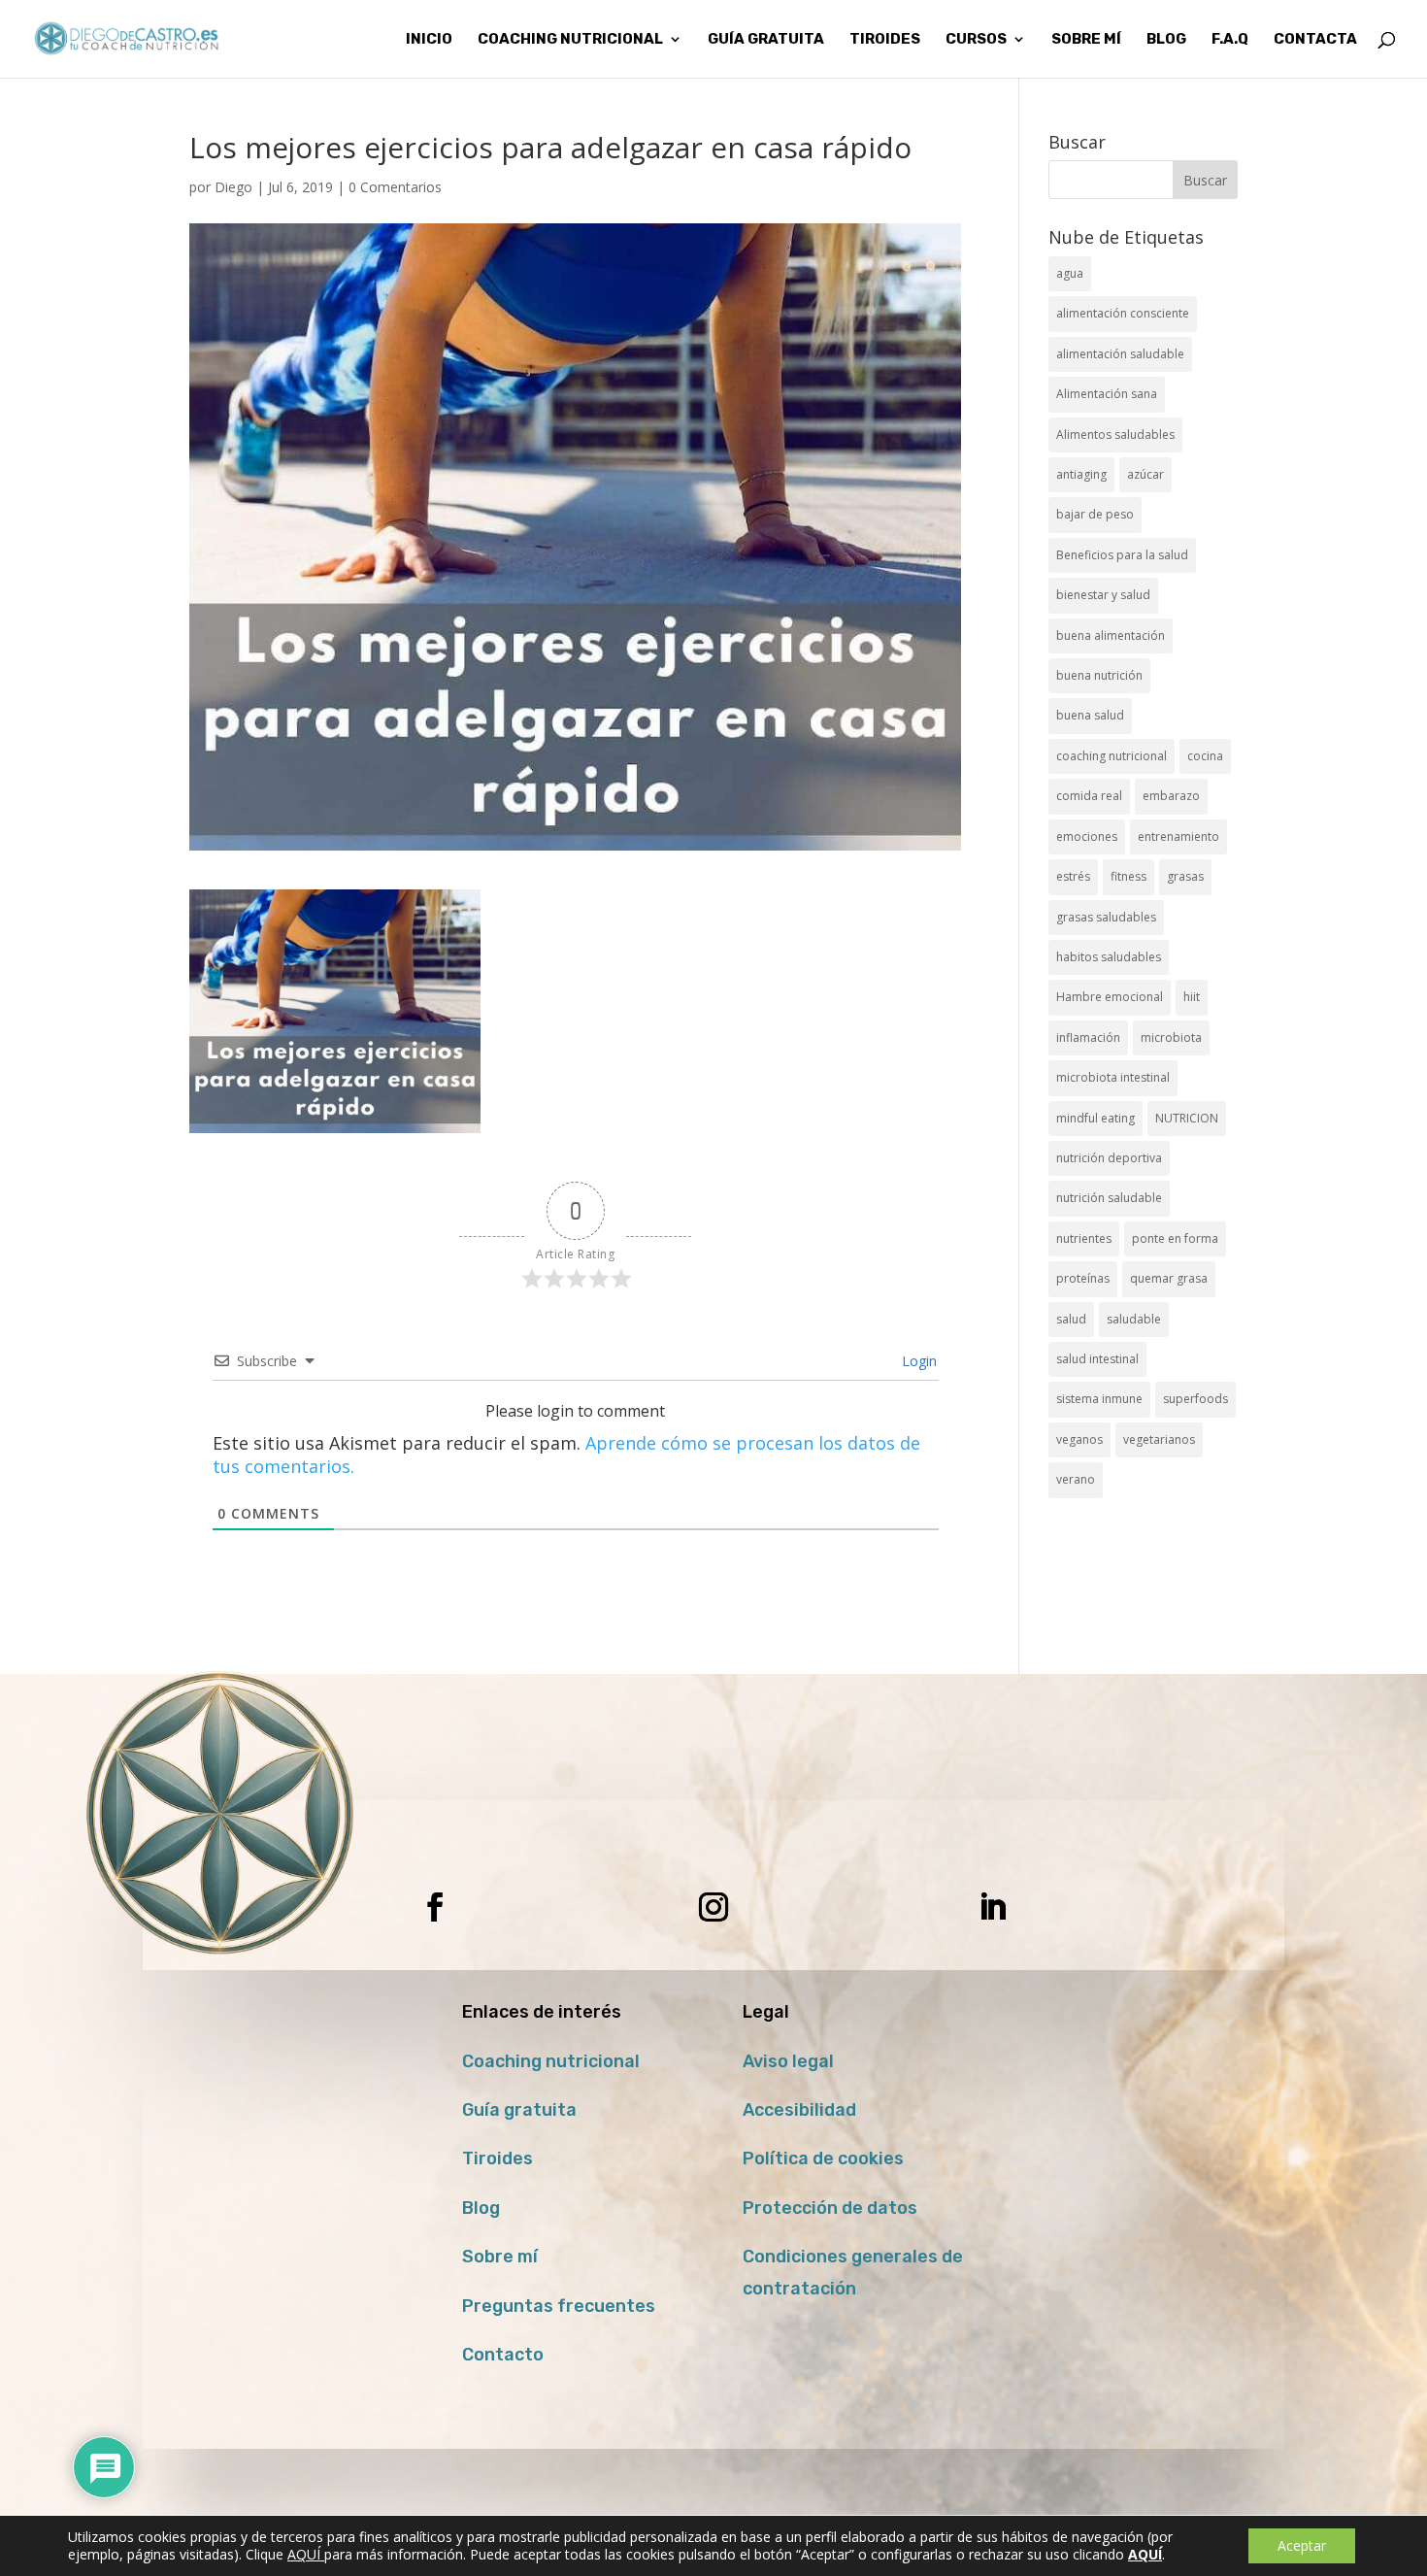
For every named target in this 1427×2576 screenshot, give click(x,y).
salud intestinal (1097, 1359)
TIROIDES (885, 40)
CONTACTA (1315, 40)
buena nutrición (1099, 675)
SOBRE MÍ (1086, 40)
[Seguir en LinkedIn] (992, 1907)
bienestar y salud (1103, 595)
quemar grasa (1169, 1278)
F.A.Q (1230, 40)
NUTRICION (1187, 1118)
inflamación (1088, 1037)
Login (917, 1361)
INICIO (429, 40)
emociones (1087, 836)
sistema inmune (1099, 1399)
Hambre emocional (1110, 997)
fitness (1128, 876)
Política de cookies (823, 2158)
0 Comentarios (395, 187)
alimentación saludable (1120, 354)
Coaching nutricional (551, 2061)
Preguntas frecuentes (559, 2306)
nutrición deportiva (1109, 1158)
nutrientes (1084, 1238)
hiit (1192, 997)
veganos (1079, 1439)
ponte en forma (1175, 1238)
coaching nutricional (1112, 756)
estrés (1073, 876)
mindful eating (1095, 1118)
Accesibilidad (799, 2110)
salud (1071, 1319)
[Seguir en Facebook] (435, 1907)
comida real (1089, 796)
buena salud (1090, 715)
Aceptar (1302, 2545)
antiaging (1081, 474)
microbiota (1171, 1037)
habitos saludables (1109, 957)
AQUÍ (306, 2554)
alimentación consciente (1123, 313)
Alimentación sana (1107, 394)
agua (1070, 273)
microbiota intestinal (1113, 1077)
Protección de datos (830, 2208)
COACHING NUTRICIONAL (570, 40)
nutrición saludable (1109, 1198)
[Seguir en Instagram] (713, 1907)
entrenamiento (1178, 836)
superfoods (1195, 1399)
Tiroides (498, 2158)
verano (1076, 1479)
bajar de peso (1095, 514)
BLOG (1166, 40)
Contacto (503, 2355)
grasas (1185, 876)
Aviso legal (788, 2061)
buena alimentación (1111, 636)
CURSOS (976, 40)
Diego (233, 187)
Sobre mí (500, 2257)
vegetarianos (1159, 1439)
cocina (1205, 756)
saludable (1134, 1319)
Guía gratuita (766, 40)
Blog (481, 2208)
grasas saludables (1106, 917)
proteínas (1083, 1278)
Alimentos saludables (1115, 435)
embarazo (1171, 796)
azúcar (1145, 474)
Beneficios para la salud (1122, 555)
